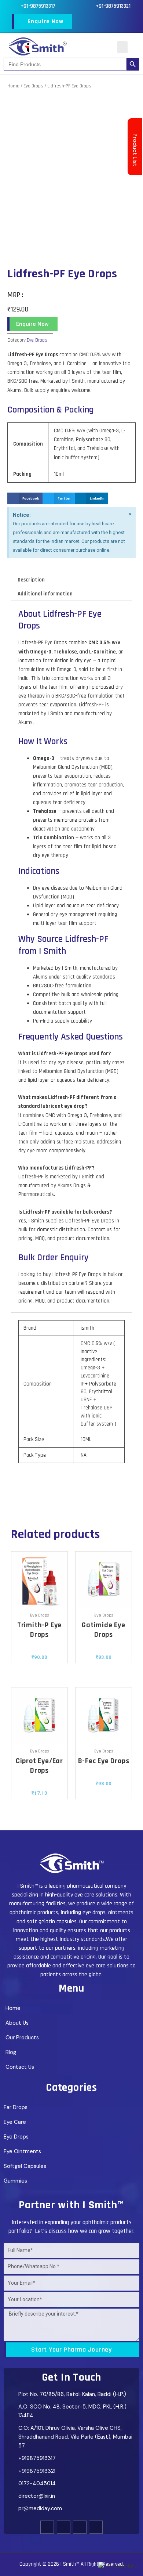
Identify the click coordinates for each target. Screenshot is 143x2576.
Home (13, 86)
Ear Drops (16, 2107)
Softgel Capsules (25, 2166)
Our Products (22, 2038)
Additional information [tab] (45, 594)
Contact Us (20, 2067)
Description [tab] (31, 580)
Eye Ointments (22, 2152)
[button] (122, 47)
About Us (17, 2023)
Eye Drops (33, 86)
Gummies (15, 2181)
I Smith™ (70, 2564)
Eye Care (15, 2122)
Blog (11, 2052)
